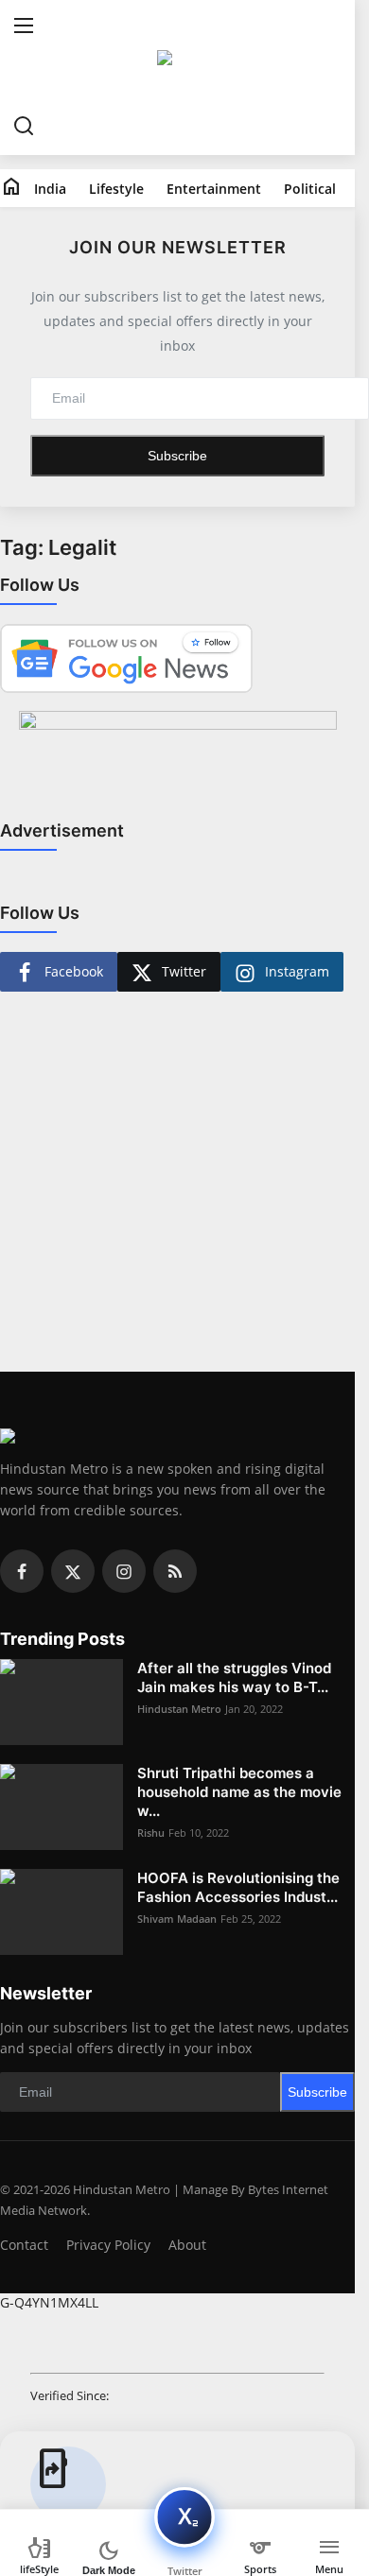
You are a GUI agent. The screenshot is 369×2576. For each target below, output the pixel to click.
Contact (24, 2245)
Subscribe (177, 456)
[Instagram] (124, 1571)
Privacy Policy (108, 2245)
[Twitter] (73, 1571)
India (50, 189)
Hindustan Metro (179, 1709)
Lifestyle (116, 189)
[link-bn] (178, 758)
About (187, 2245)
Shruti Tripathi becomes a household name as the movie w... (239, 1792)
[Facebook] (22, 1571)
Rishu (151, 1833)
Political (310, 189)
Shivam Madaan (177, 1919)
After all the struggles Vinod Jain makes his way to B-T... (234, 1677)
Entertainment (214, 189)
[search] (24, 127)
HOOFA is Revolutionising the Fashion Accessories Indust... (238, 1887)
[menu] (24, 28)
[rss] (175, 1571)
